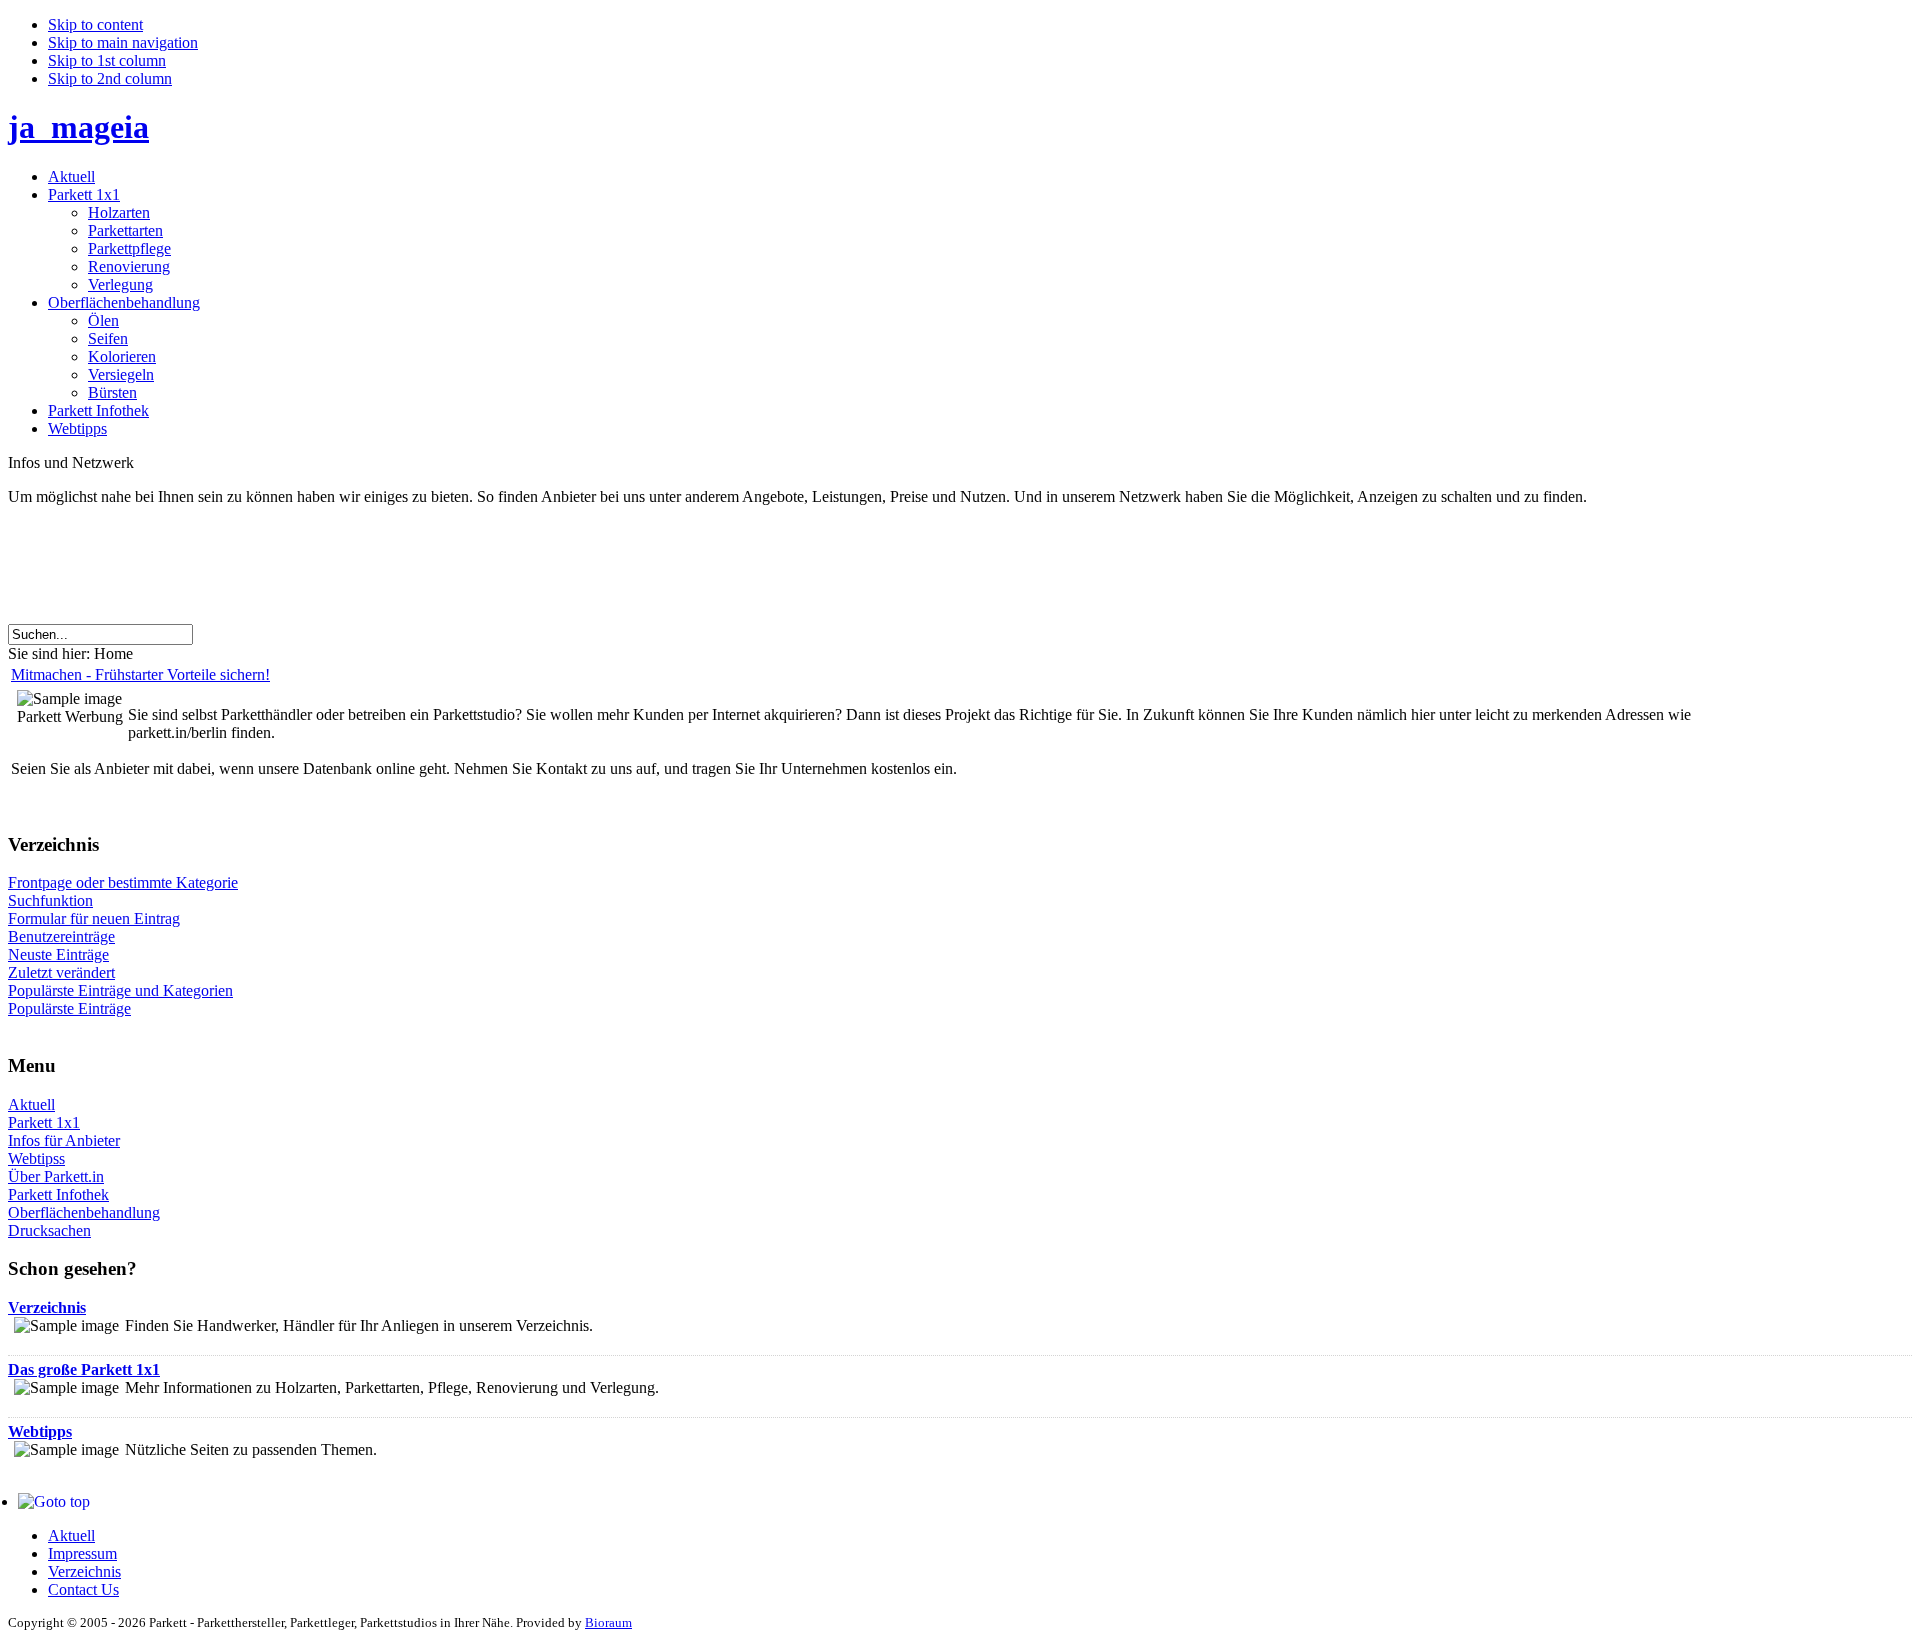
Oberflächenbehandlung (84, 1212)
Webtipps (40, 1431)
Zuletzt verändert (61, 972)
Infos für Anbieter (64, 1140)
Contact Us (83, 1589)
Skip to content (95, 24)
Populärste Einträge (69, 1008)
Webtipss (36, 1158)
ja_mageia (78, 127)
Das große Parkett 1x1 (84, 1369)
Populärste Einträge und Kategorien (120, 990)
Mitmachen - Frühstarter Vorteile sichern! (140, 674)
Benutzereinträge (61, 936)
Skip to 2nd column (110, 78)
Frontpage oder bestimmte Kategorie (123, 882)
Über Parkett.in (56, 1176)
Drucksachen (49, 1230)
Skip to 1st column (107, 60)
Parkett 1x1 (44, 1122)
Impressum (82, 1553)
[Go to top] (54, 1501)
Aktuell (31, 1104)
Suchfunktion (50, 900)
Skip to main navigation (123, 42)
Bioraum (608, 1622)
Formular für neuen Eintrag (94, 918)
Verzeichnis (47, 1307)
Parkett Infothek (58, 1194)
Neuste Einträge (58, 954)
